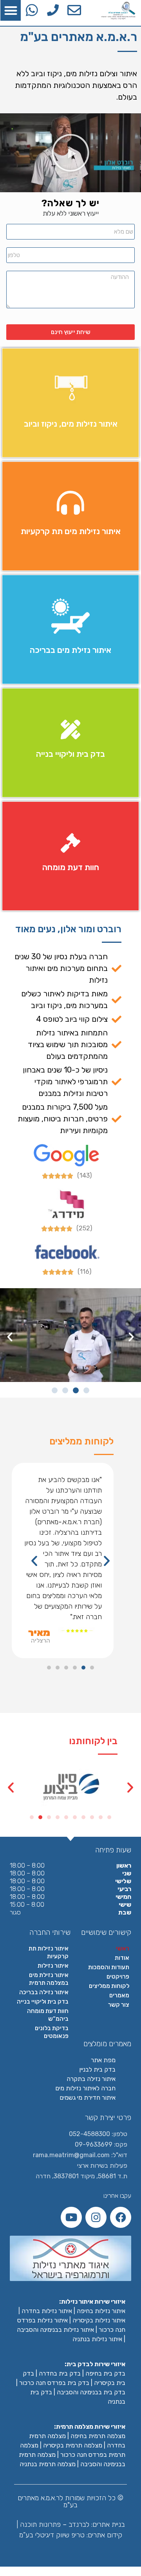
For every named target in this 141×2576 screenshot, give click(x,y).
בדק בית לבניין (97, 2069)
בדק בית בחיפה (105, 2373)
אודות (122, 1958)
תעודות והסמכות (109, 1967)
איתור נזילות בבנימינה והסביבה (55, 2330)
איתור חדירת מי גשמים (88, 2098)
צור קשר (119, 2005)
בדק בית (70, 2373)
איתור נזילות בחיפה (101, 2311)
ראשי (123, 1949)
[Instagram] (96, 2217)
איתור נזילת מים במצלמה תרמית (49, 1979)
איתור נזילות (53, 1966)
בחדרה (49, 2373)
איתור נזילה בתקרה (91, 2079)
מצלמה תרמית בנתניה (48, 2464)
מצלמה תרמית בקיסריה (73, 2445)
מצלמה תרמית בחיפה (98, 2436)
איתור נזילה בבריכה (44, 1992)
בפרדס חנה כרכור (43, 2383)
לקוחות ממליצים (109, 1986)
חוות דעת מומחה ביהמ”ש (48, 2015)
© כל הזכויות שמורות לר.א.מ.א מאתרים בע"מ (70, 2501)
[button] (11, 10)
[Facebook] (121, 2217)
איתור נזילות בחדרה (47, 2311)
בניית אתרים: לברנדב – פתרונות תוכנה (71, 2524)
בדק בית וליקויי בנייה (43, 2002)
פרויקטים (118, 1977)
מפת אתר (103, 2060)
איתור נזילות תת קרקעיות (49, 1952)
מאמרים (119, 1995)
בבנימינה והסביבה (80, 2392)
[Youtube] (71, 2217)
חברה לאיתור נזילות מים (85, 2088)
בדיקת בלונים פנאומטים (52, 2032)
